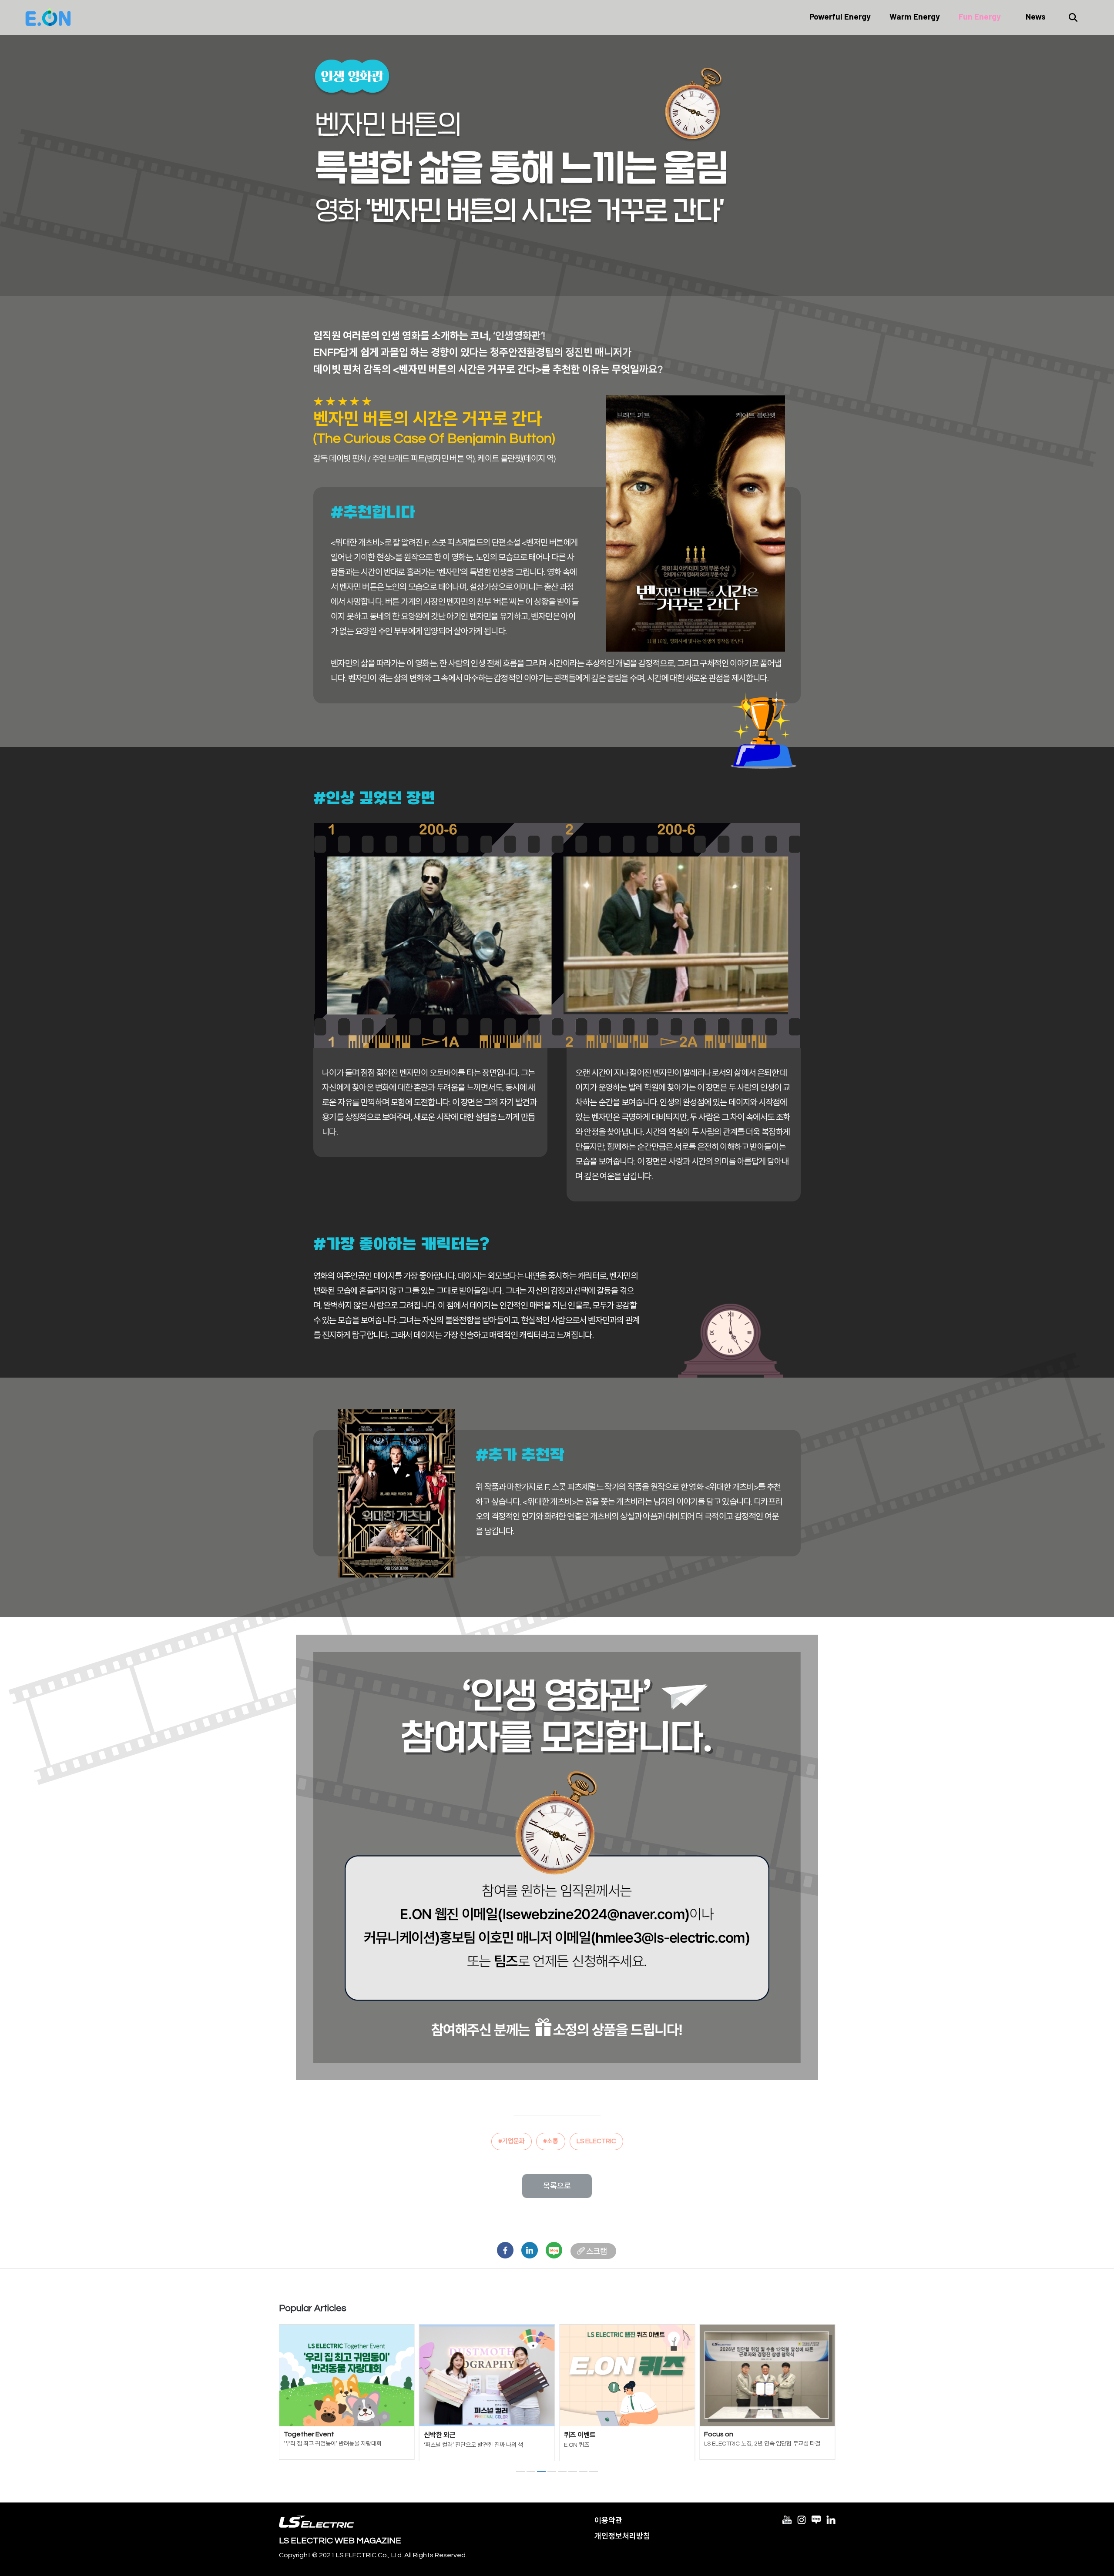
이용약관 (608, 2521)
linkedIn (530, 2251)
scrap (594, 2251)
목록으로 (557, 2186)
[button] (520, 2471)
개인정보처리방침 (622, 2536)
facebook (505, 2251)
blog (554, 2251)
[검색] (1073, 17)
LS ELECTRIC (596, 2141)
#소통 (551, 2141)
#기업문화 (512, 2141)
